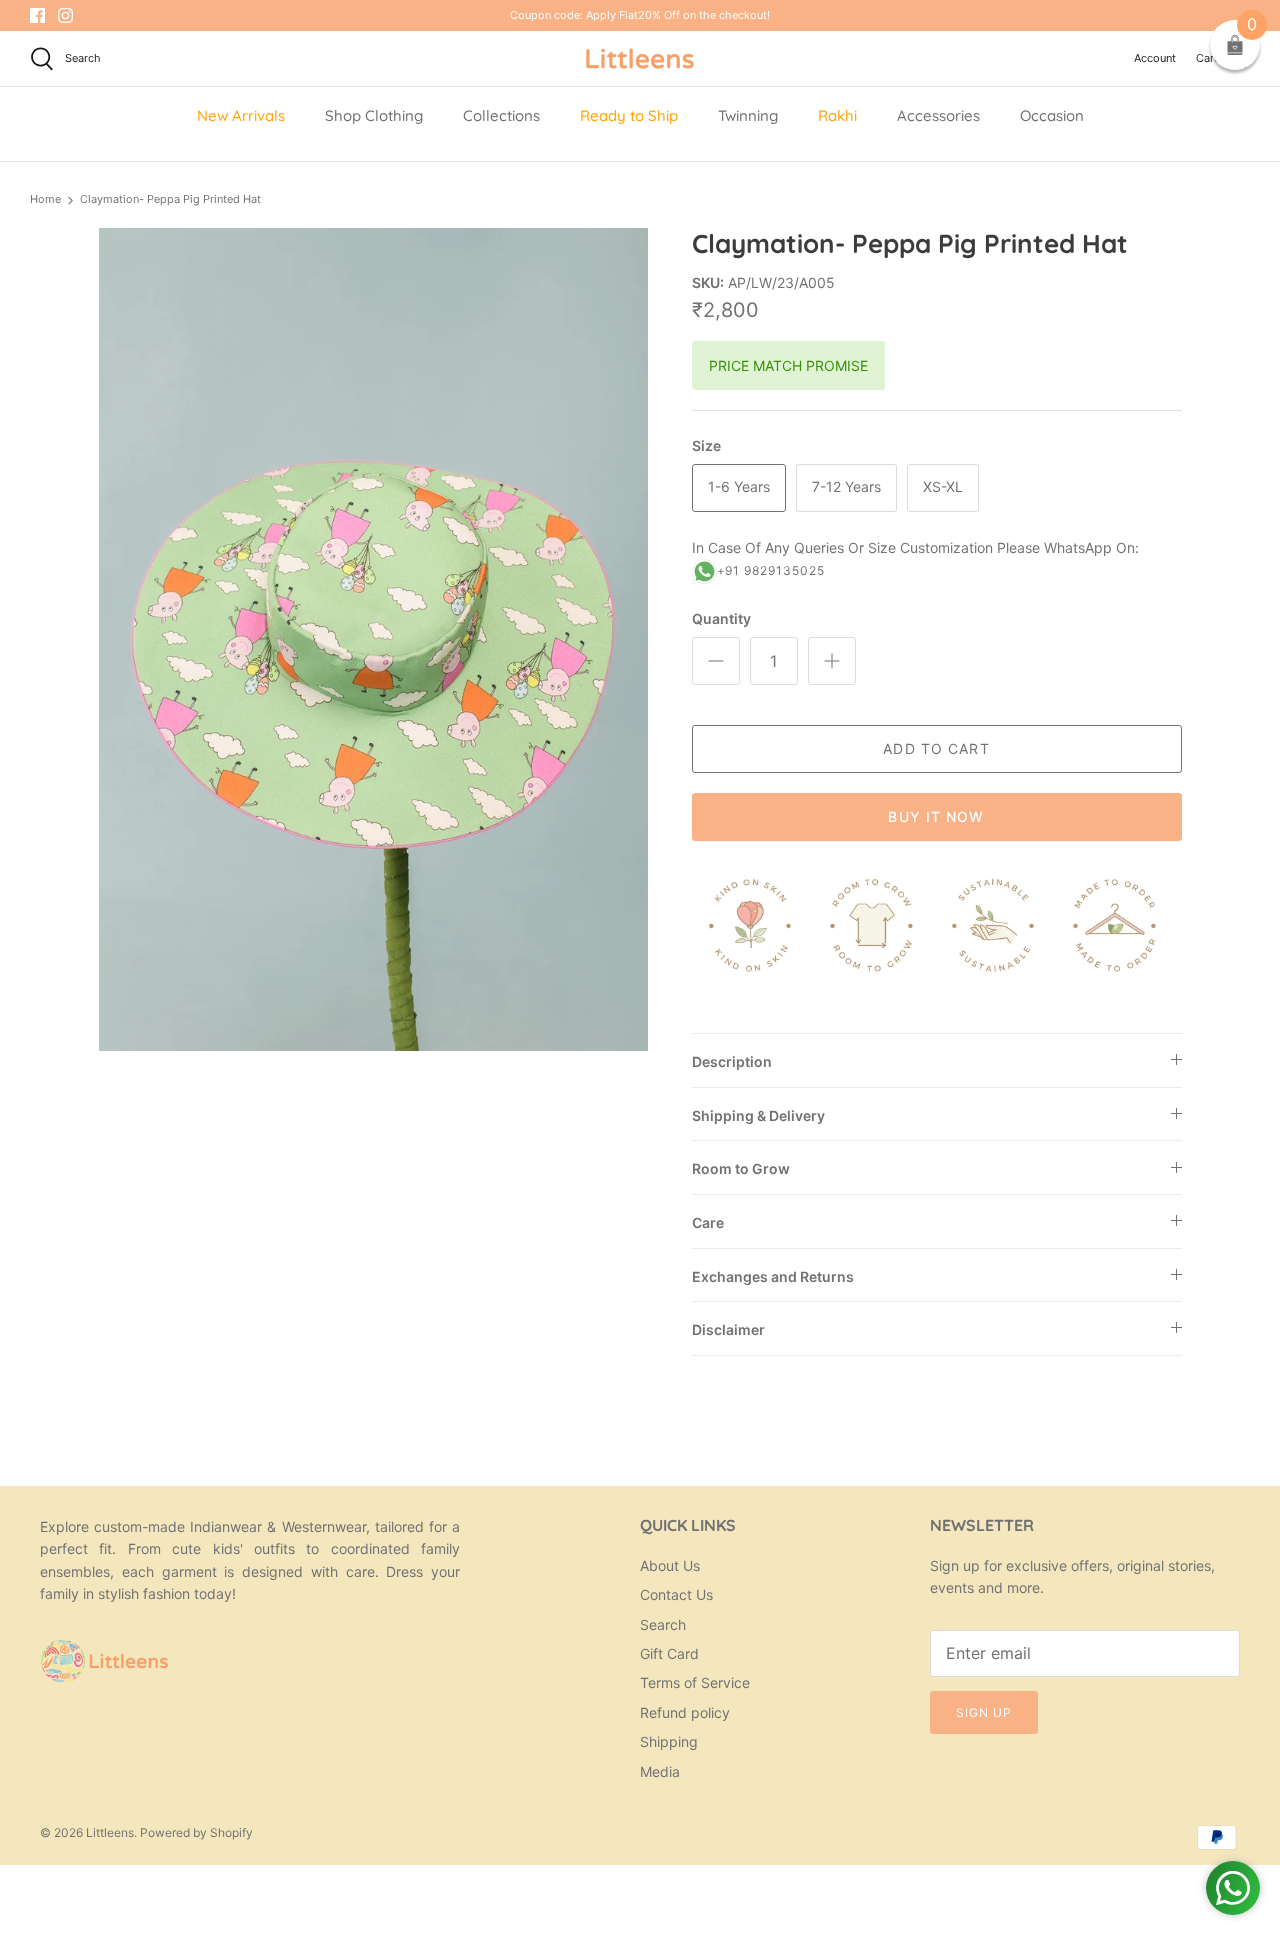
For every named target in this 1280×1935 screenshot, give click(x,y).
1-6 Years (739, 486)
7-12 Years (846, 486)
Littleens (110, 1832)
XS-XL (943, 486)
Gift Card (669, 1653)
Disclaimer (728, 1329)
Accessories (938, 115)
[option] (373, 640)
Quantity (721, 618)
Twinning (748, 115)
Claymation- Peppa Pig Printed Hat (170, 199)
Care (708, 1222)
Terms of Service (695, 1682)
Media (660, 1771)
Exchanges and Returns (773, 1276)
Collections (501, 115)
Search (663, 1624)
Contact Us (676, 1594)
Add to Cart (936, 748)
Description (732, 1061)
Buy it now (936, 816)
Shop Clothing (374, 115)
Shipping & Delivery (758, 1115)
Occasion (1052, 115)
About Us (670, 1565)
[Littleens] (640, 58)
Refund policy (685, 1712)
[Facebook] (37, 15)
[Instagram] (65, 15)
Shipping (669, 1741)
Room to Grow (741, 1168)
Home (45, 199)
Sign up (984, 1712)
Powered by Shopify (196, 1832)
